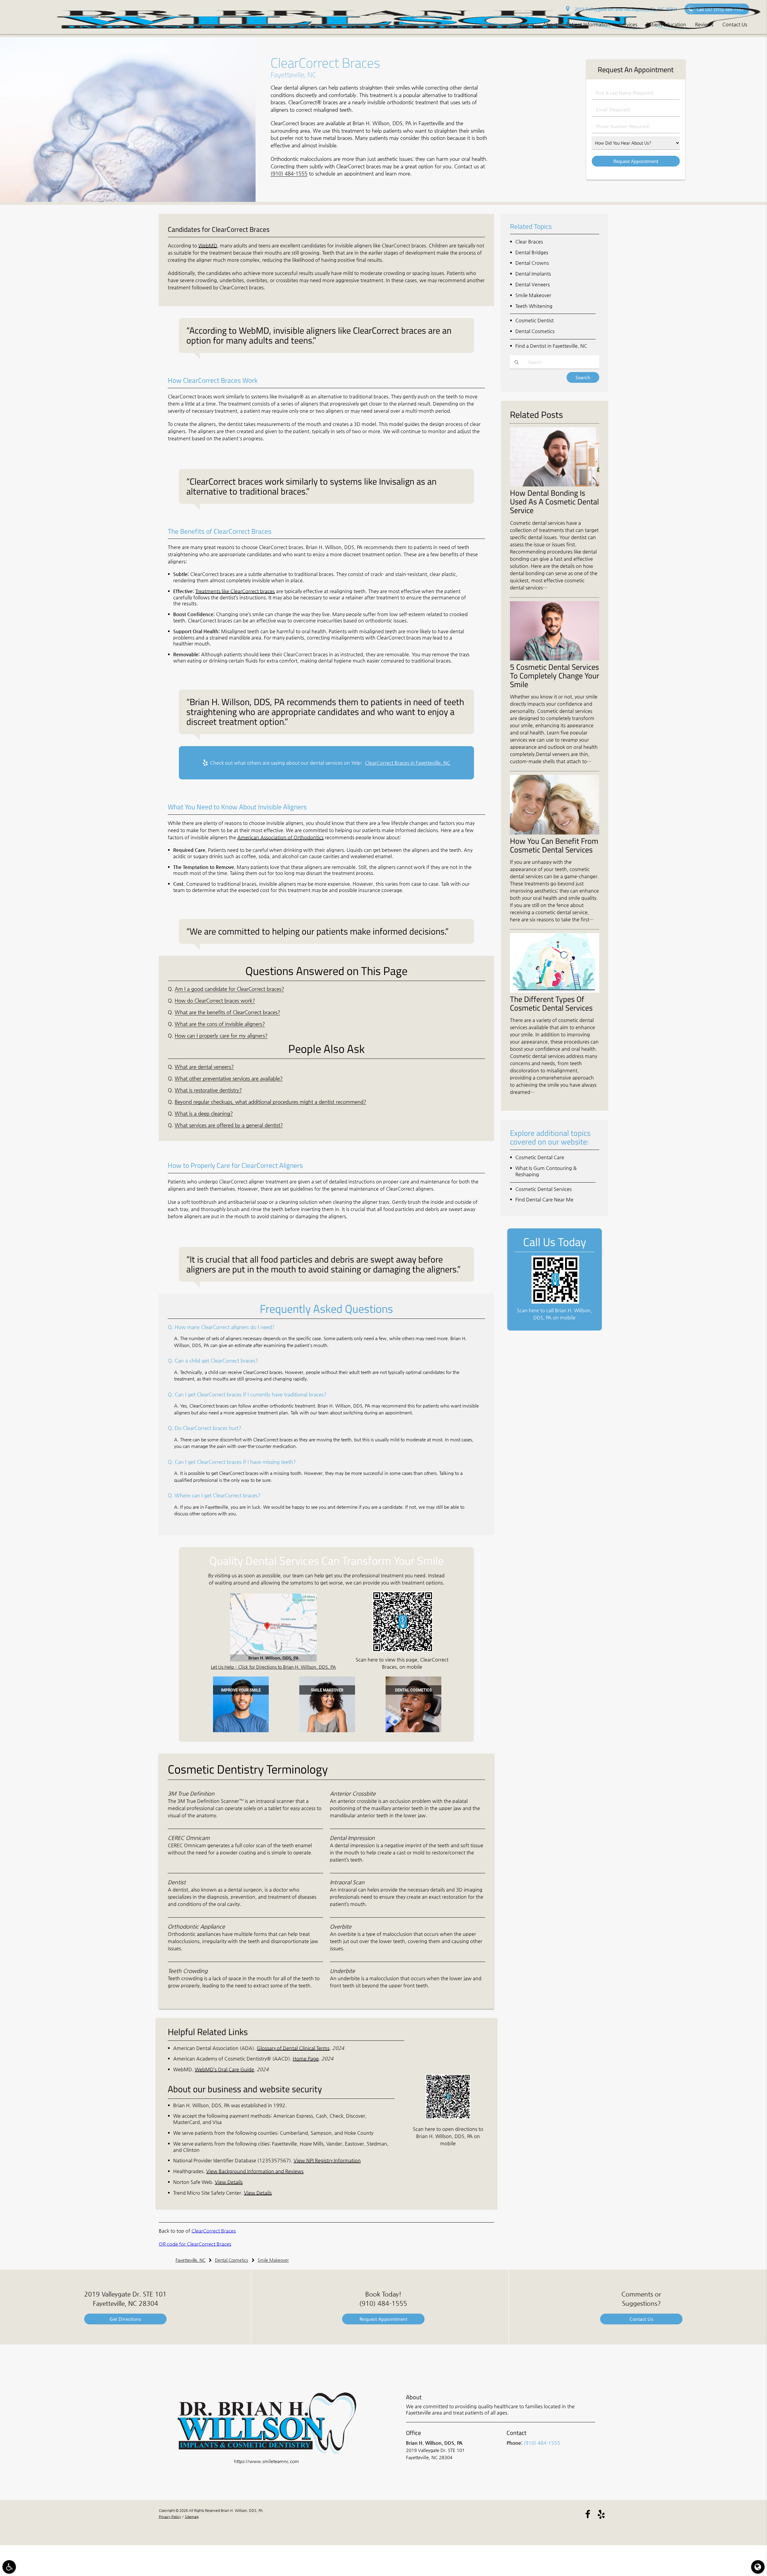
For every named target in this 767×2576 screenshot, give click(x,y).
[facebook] (588, 2514)
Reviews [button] (704, 24)
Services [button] (628, 24)
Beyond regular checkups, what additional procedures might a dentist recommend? (270, 1102)
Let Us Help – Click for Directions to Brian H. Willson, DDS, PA (273, 1667)
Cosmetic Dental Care (540, 1157)
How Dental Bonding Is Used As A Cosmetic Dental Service (554, 501)
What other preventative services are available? (229, 1078)
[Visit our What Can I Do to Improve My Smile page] (241, 1731)
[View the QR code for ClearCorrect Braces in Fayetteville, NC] (403, 1650)
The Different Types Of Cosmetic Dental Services (551, 1003)
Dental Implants (533, 274)
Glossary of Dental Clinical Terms (293, 2048)
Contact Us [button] (735, 24)
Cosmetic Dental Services (543, 1189)
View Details (229, 2182)
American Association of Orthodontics (280, 837)
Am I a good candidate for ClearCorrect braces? (229, 989)
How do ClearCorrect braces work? (215, 1001)
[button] (9, 2567)
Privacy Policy (170, 2517)
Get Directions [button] (125, 2319)
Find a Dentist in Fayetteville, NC (551, 346)
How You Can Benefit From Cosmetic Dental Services (554, 845)
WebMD (208, 245)
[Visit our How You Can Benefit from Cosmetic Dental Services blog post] (555, 833)
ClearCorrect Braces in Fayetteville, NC (408, 763)
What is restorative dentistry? (208, 1090)
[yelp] (601, 2514)
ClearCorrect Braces (214, 2231)
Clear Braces (529, 242)
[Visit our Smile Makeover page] (327, 1731)
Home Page (306, 2059)
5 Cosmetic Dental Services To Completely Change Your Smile (555, 675)
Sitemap (192, 2517)
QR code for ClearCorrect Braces (195, 2244)
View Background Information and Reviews (255, 2171)
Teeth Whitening (534, 306)
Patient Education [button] (666, 24)
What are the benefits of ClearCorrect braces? (227, 1012)
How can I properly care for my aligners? (221, 1036)
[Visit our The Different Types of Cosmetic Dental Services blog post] (555, 991)
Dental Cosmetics (535, 331)
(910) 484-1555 (289, 174)
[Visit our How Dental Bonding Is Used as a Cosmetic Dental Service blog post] (555, 485)
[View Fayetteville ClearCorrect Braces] (128, 200)
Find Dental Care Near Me (544, 1199)
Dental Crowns (532, 263)
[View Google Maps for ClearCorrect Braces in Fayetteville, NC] (273, 1660)
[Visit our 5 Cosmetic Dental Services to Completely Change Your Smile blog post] (555, 659)
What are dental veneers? (204, 1067)
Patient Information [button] (588, 24)
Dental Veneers (533, 284)
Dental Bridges (532, 252)
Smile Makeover (533, 295)
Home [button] (527, 24)
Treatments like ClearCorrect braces (235, 591)
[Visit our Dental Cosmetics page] (413, 1731)
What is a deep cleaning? (204, 1114)
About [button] (550, 24)
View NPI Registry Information (327, 2160)
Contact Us (641, 2319)
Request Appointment (383, 2319)
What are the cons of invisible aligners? (220, 1024)
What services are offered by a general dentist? (229, 1125)
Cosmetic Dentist (535, 320)
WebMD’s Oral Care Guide (224, 2069)
